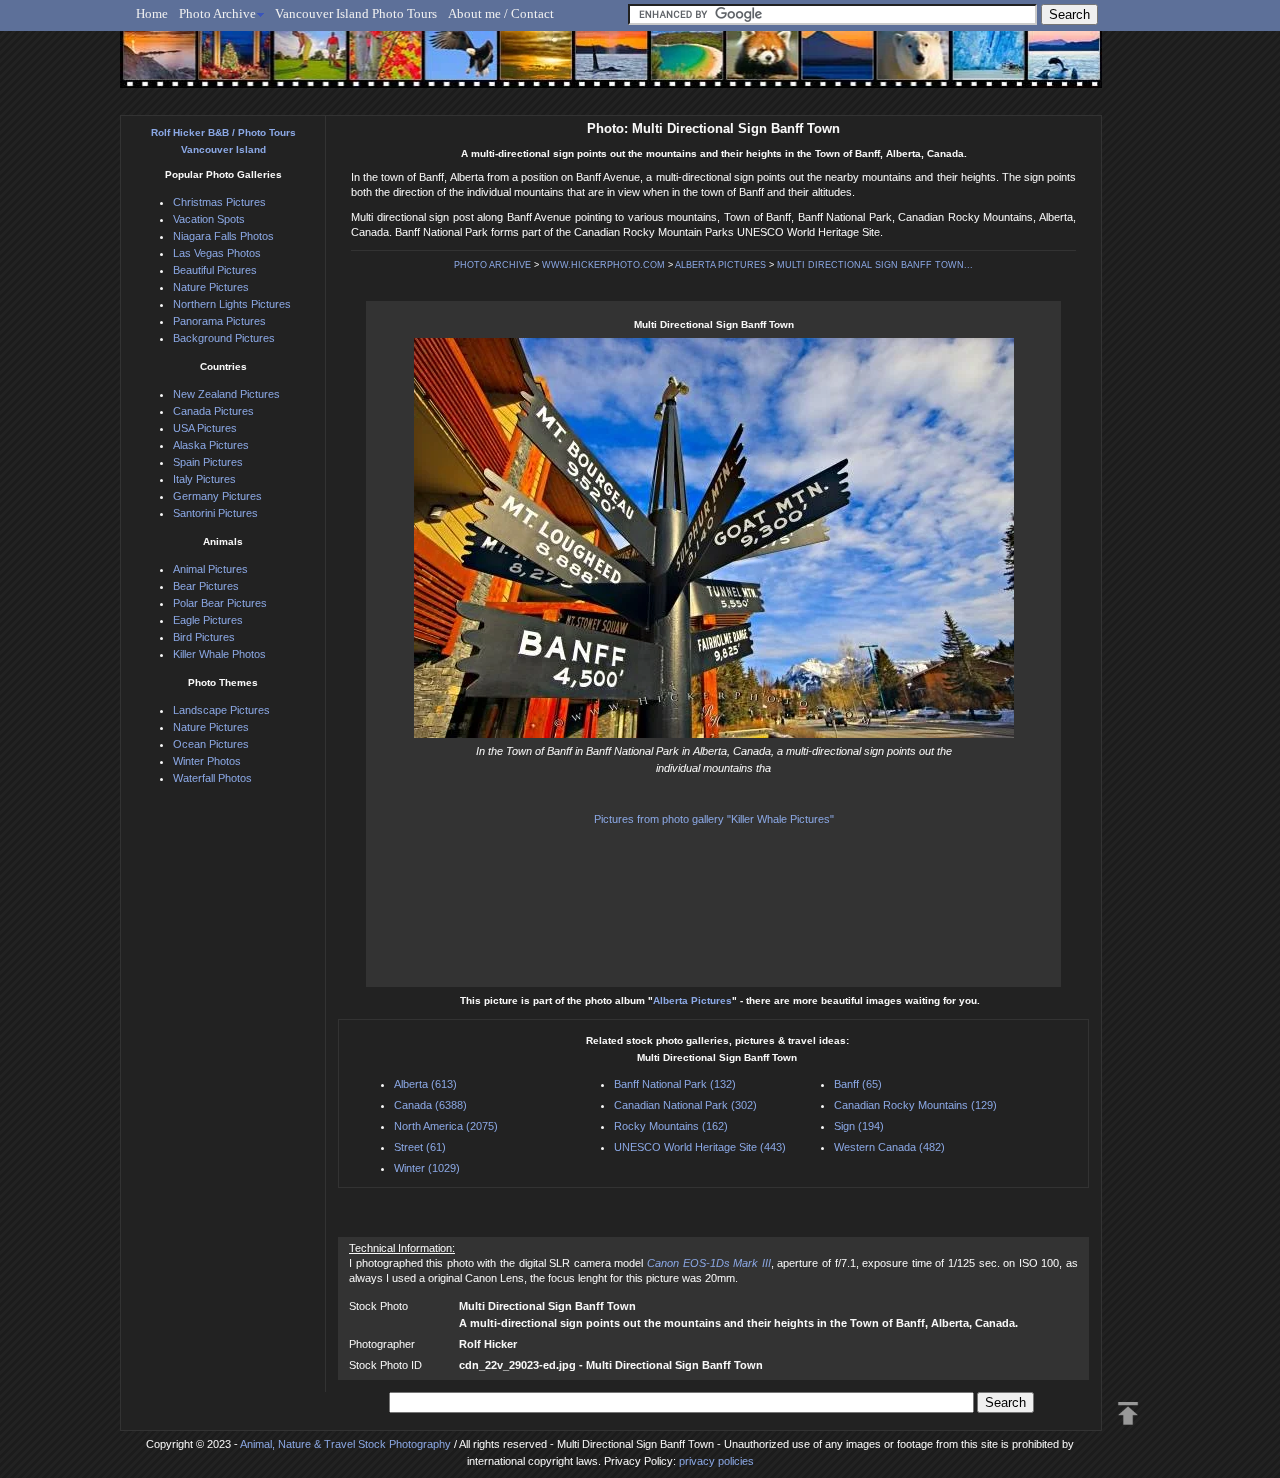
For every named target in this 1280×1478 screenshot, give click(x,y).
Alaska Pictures (211, 445)
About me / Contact (501, 13)
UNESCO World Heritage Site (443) (700, 1147)
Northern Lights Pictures (232, 304)
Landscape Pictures (221, 710)
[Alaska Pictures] (970, 67)
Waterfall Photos (212, 778)
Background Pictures (224, 338)
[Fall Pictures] (378, 67)
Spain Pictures (208, 462)
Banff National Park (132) (675, 1084)
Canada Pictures (213, 411)
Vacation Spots (209, 219)
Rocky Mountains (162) (671, 1126)
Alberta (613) (425, 1084)
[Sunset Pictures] (155, 67)
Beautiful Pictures (215, 270)
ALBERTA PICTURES (720, 265)
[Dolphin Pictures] (1045, 67)
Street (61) (420, 1147)
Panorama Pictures (219, 321)
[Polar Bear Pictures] (896, 67)
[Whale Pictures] (600, 67)
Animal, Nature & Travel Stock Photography (345, 1444)
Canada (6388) (430, 1105)
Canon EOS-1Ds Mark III (709, 1263)
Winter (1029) (427, 1168)
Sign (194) (859, 1126)
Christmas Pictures (219, 202)
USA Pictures (205, 428)
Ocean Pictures (211, 744)
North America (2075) (446, 1126)
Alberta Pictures (692, 1000)
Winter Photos (207, 761)
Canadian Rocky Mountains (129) (915, 1105)
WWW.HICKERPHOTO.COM (603, 265)
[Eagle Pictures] (452, 67)
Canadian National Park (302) (685, 1105)
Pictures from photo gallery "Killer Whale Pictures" (714, 819)
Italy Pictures (204, 479)
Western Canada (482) (889, 1147)
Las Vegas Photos (217, 253)
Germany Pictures (217, 496)
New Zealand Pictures (226, 394)
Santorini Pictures (215, 513)
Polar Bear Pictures (220, 603)
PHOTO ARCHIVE (492, 265)
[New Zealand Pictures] (822, 67)
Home (152, 13)
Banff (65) (858, 1084)
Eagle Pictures (208, 620)
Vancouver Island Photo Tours (356, 13)
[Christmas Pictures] (229, 67)
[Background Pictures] (526, 67)
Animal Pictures (210, 569)
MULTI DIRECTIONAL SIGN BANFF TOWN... (875, 265)
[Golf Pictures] (304, 67)
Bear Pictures (206, 586)
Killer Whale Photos (219, 654)
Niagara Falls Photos (223, 236)
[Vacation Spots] (674, 67)
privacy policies (716, 1461)
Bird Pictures (204, 637)
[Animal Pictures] (748, 67)
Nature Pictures (211, 287)
